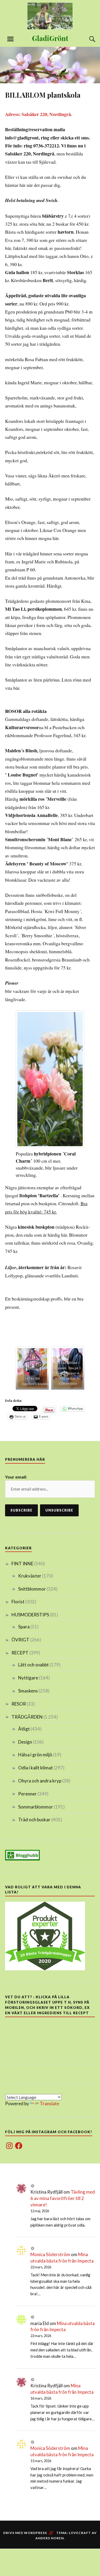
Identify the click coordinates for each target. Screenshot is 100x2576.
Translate (49, 2104)
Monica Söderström (50, 2254)
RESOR (19, 1704)
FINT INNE (22, 1564)
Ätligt (24, 1729)
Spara (24, 1627)
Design (25, 1742)
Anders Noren (50, 2538)
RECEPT (20, 1653)
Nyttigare (28, 1678)
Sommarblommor (36, 1807)
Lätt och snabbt (33, 1665)
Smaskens (28, 1691)
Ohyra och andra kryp (40, 1781)
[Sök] (87, 39)
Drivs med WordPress (25, 2533)
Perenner (27, 1794)
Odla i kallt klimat (35, 1768)
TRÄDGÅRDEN (27, 1717)
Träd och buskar (34, 1820)
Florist (18, 1602)
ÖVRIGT (20, 1640)
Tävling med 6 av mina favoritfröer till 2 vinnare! (63, 2198)
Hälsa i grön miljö (35, 1755)
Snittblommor (32, 1589)
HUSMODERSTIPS (30, 1615)
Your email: (16, 1477)
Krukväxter (30, 1576)
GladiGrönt (50, 38)
